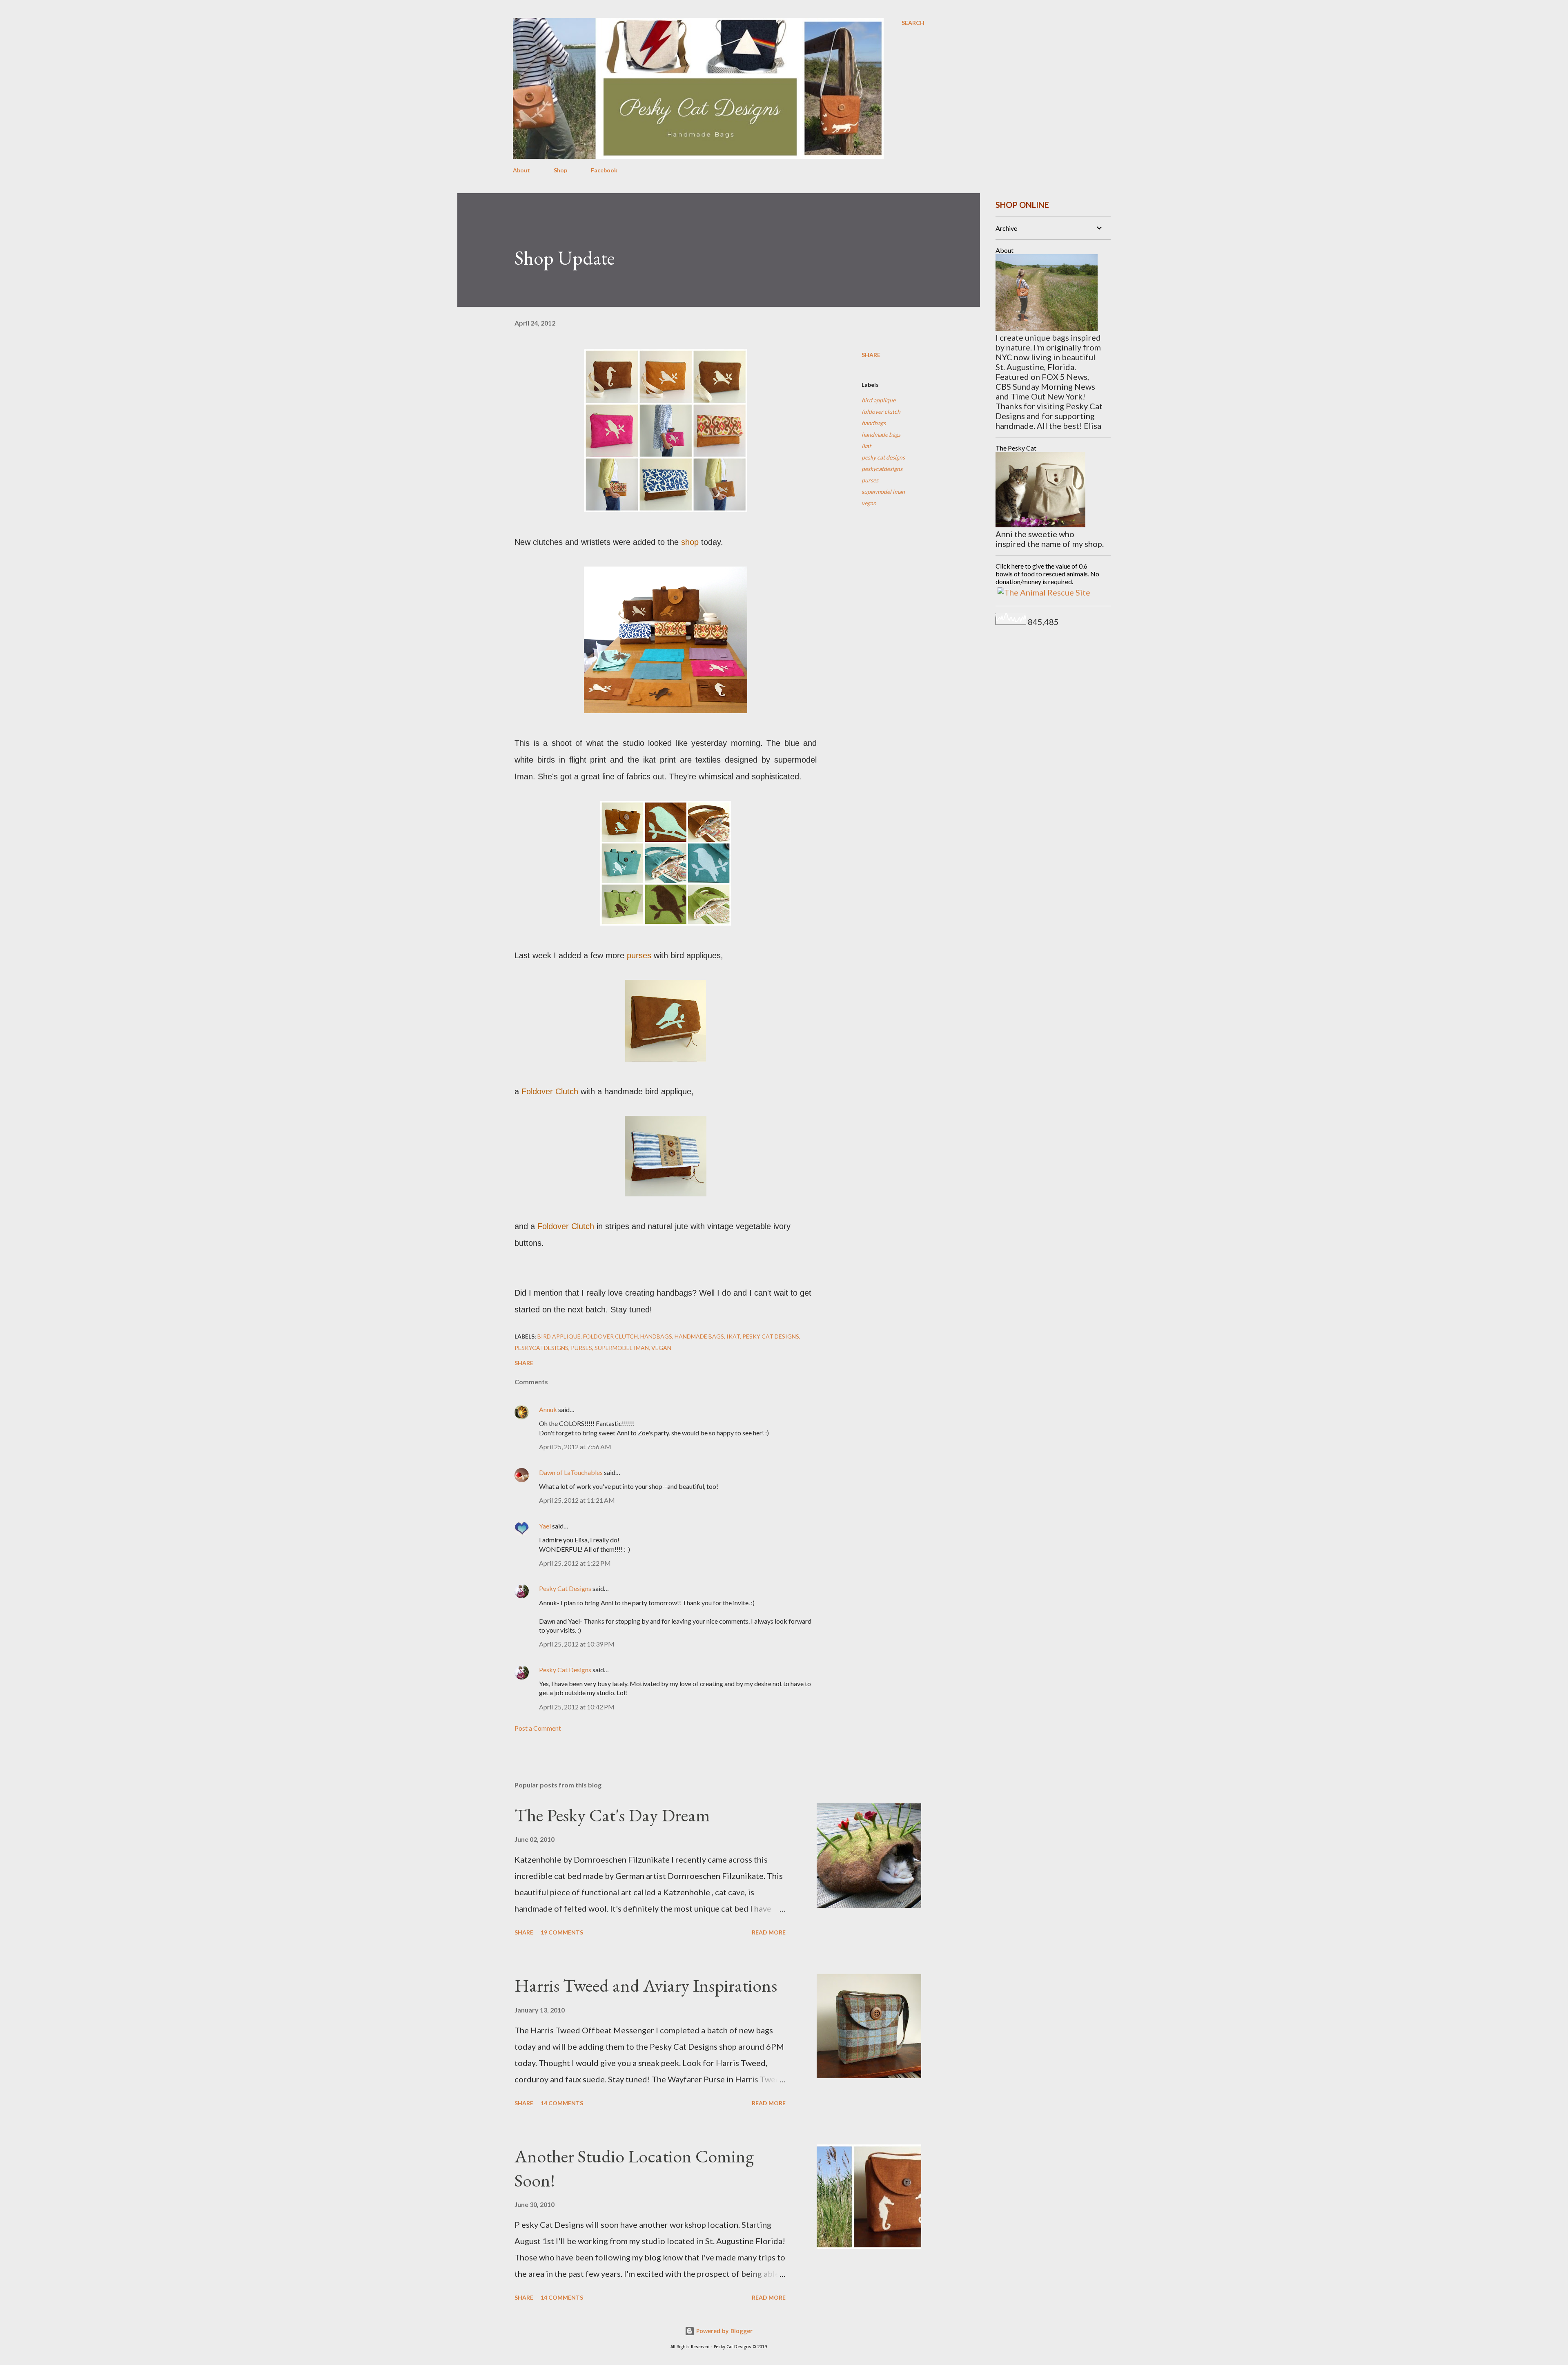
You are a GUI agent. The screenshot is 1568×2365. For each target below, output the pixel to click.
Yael (545, 1526)
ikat (866, 446)
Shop (560, 170)
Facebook (604, 170)
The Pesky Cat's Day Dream (612, 1815)
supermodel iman (883, 492)
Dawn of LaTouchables (571, 1472)
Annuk (548, 1409)
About (521, 170)
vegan (869, 503)
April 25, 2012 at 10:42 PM (577, 1707)
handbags (874, 423)
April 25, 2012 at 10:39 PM (577, 1644)
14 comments (562, 2103)
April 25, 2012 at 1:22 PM (575, 1563)
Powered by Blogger (724, 2331)
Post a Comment (538, 1728)
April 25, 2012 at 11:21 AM (577, 1500)
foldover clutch (881, 412)
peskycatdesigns (882, 469)
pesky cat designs (883, 457)
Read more (769, 1932)
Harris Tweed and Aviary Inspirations (646, 1985)
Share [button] (871, 355)
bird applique (879, 400)
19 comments (562, 1932)
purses (870, 480)
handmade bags (881, 434)
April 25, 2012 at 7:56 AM (575, 1447)
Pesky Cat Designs (565, 1588)
